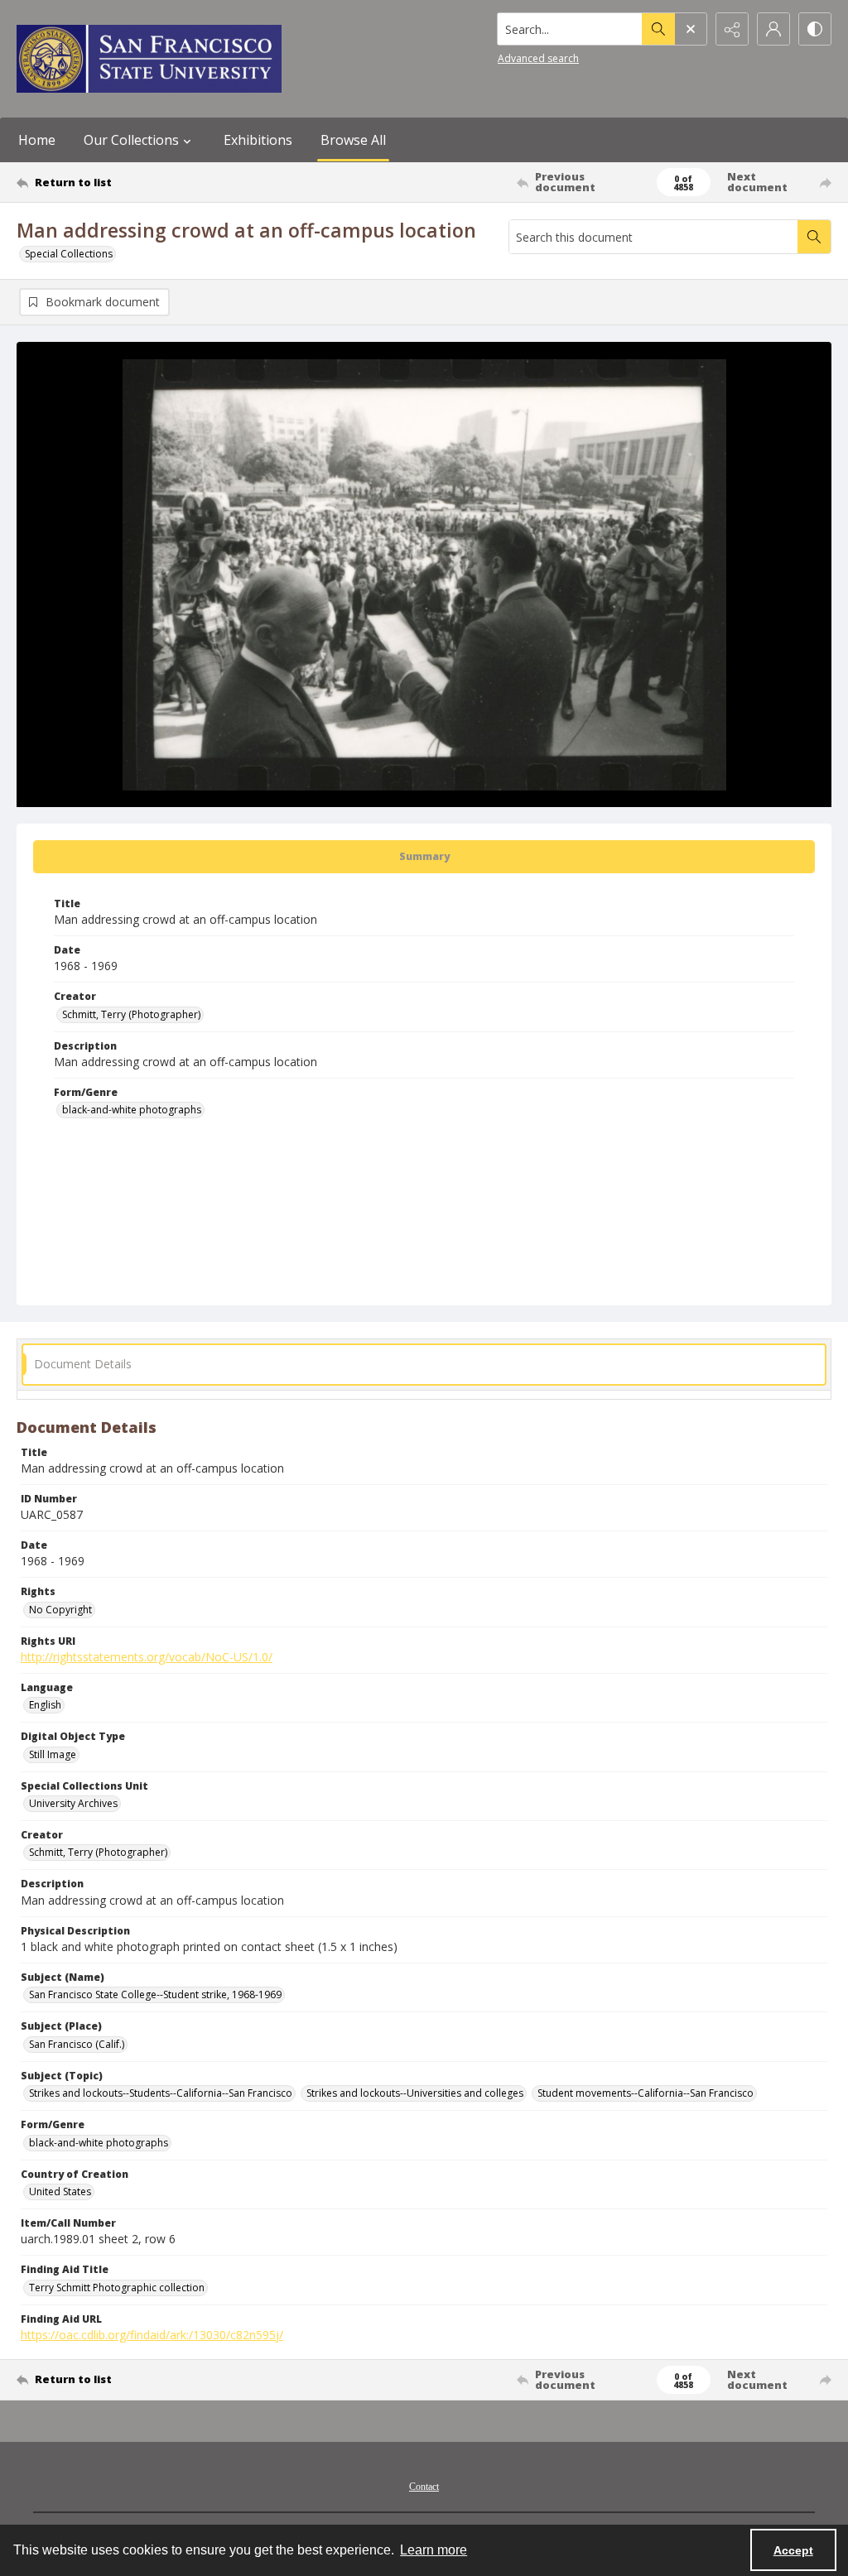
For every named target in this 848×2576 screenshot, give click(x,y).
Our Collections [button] (131, 140)
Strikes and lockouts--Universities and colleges (415, 2093)
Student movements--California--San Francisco (646, 2093)
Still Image (53, 1754)
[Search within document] (814, 237)
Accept (793, 2550)
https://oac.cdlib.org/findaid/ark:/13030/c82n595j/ (152, 2335)
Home (37, 140)
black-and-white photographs (132, 1110)
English (45, 1705)
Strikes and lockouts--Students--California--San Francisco (161, 2093)
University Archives (73, 1803)
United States (60, 2192)
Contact (424, 2487)
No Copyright (60, 1610)
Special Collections (69, 254)
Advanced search (538, 58)
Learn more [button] (434, 2550)
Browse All (353, 140)
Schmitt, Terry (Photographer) (131, 1014)
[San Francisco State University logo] (149, 59)
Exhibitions (258, 140)
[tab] (424, 857)
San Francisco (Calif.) (77, 2044)
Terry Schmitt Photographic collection (117, 2288)
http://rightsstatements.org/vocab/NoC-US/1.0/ (147, 1657)
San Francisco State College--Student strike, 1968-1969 (155, 1994)
